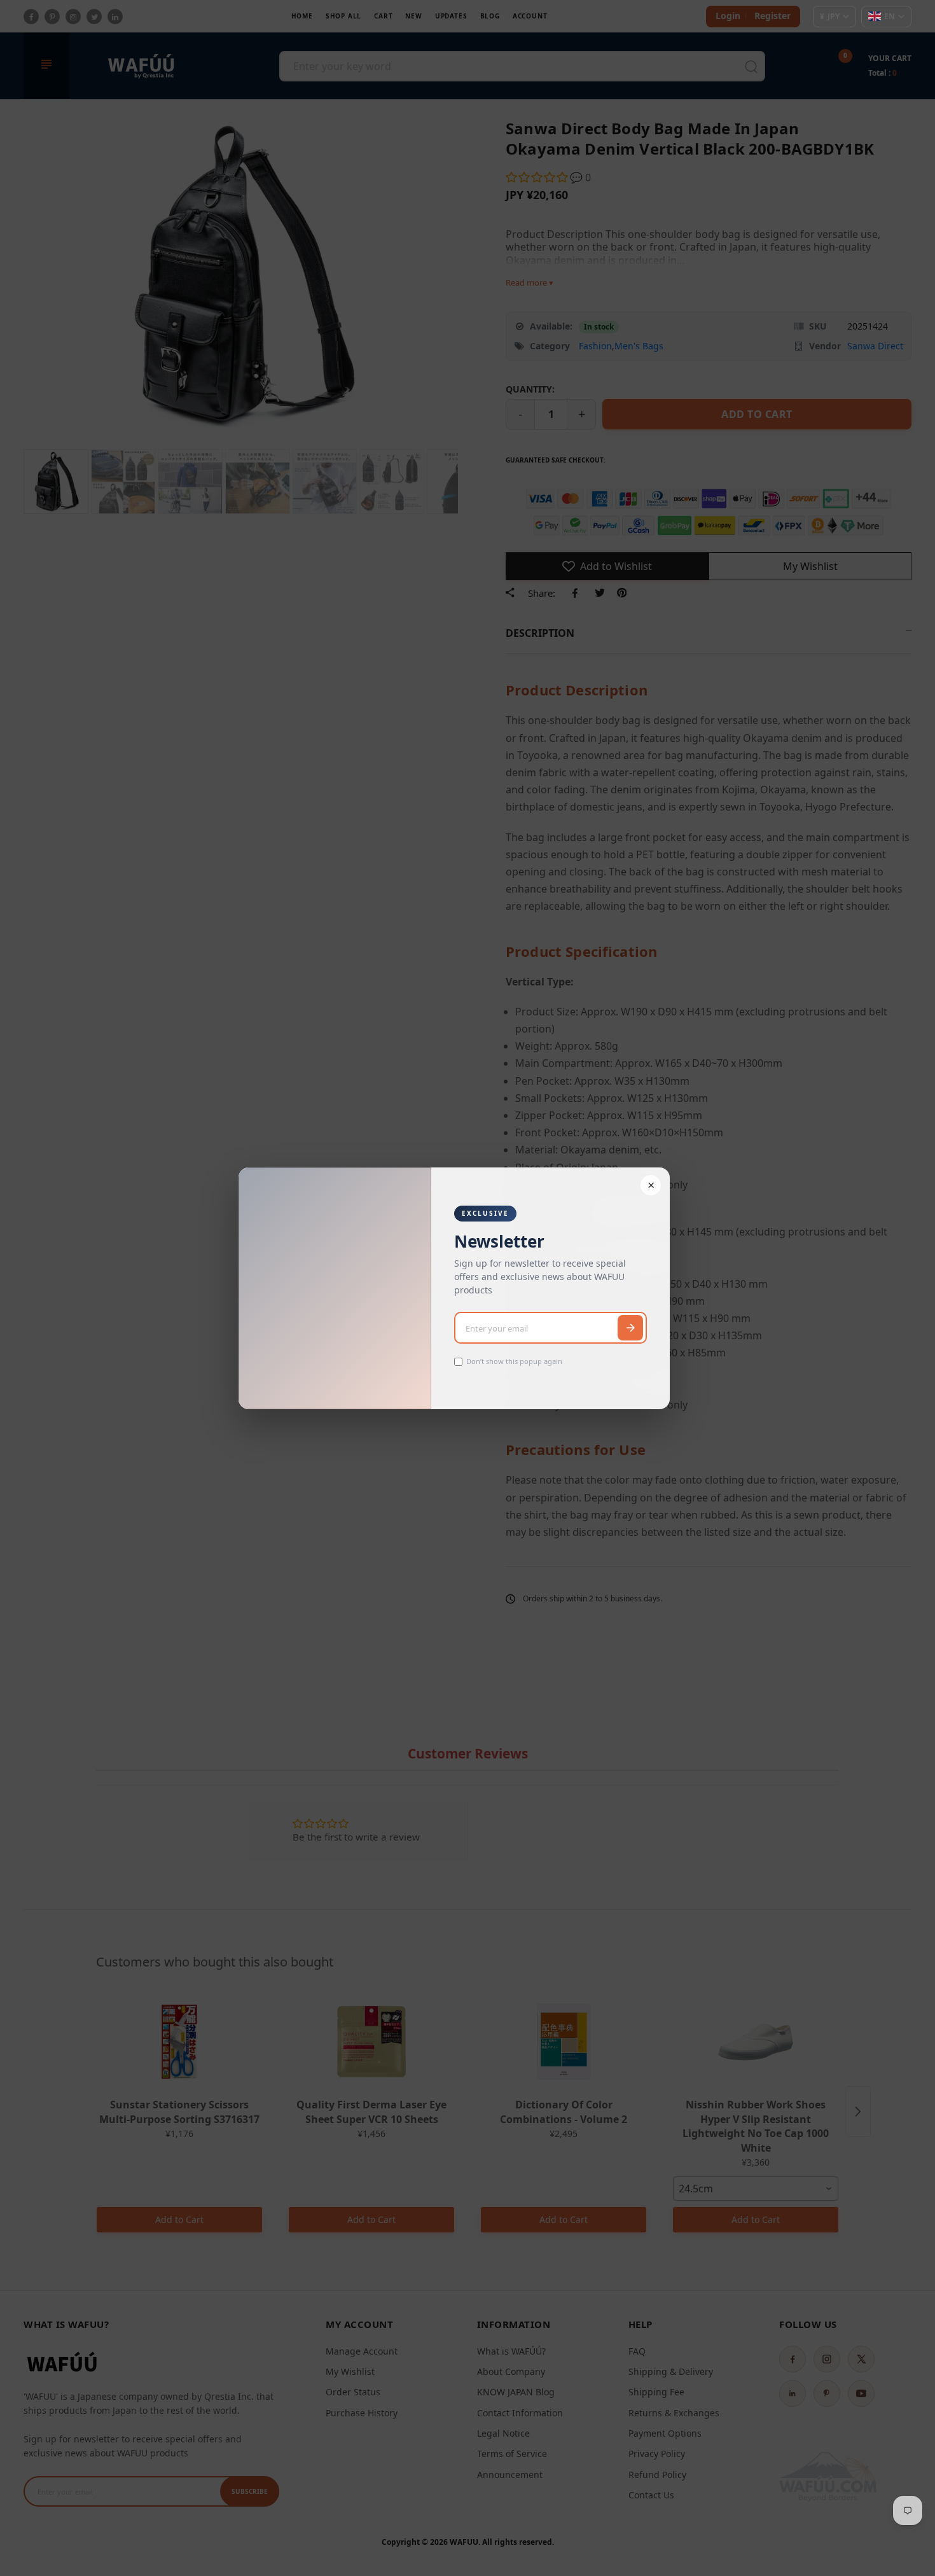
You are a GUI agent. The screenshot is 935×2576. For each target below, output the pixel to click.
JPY (830, 16)
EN (890, 16)
